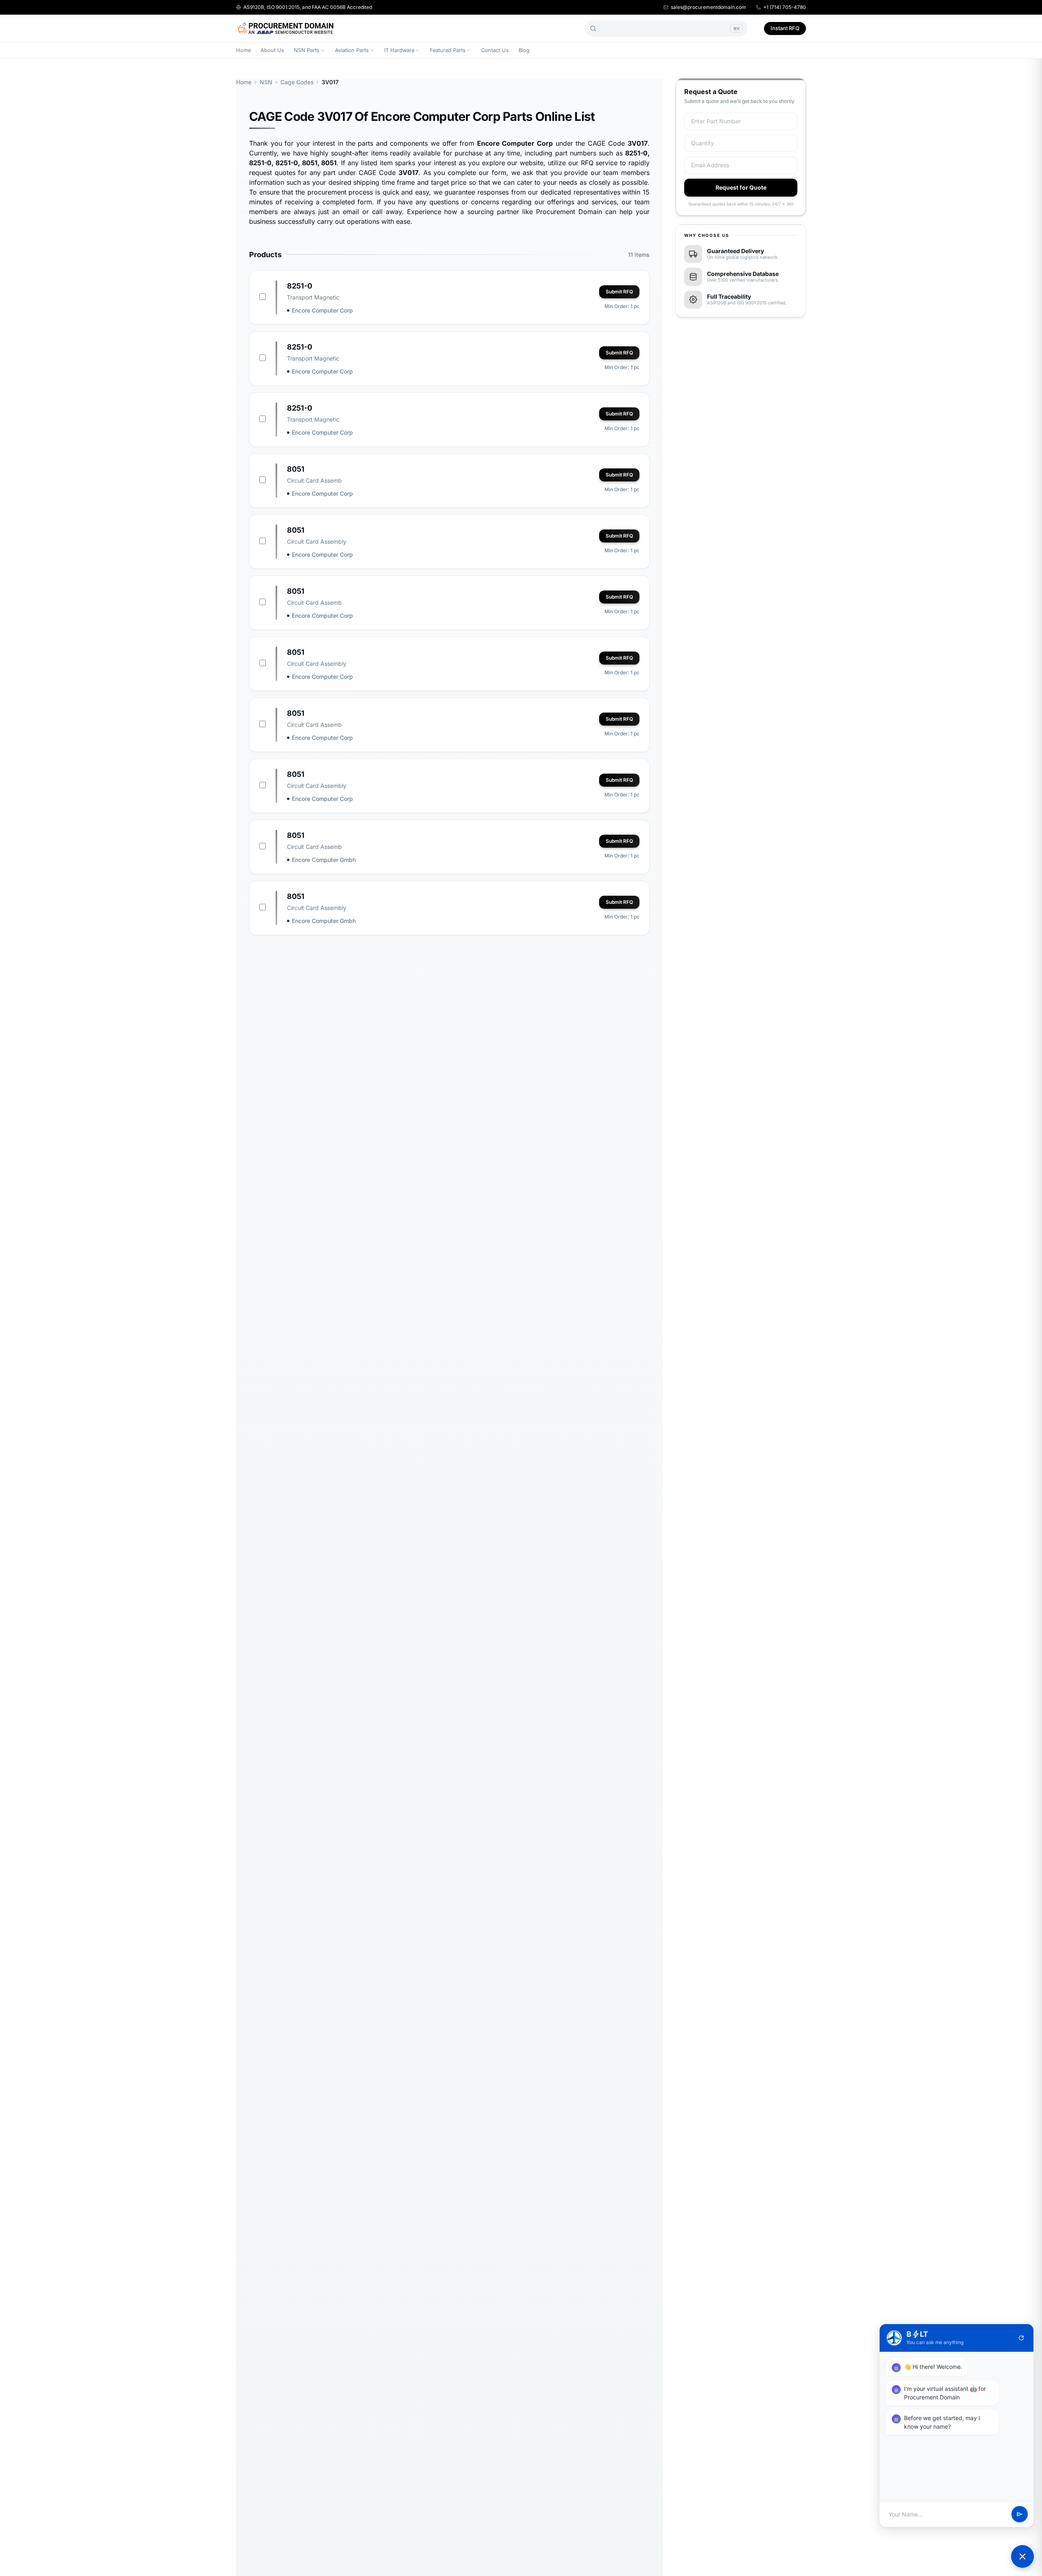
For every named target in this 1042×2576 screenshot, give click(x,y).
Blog (524, 50)
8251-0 (300, 286)
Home (243, 50)
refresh (1021, 2338)
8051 (296, 469)
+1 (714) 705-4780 (785, 7)
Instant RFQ (785, 28)
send (1020, 2515)
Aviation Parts (352, 50)
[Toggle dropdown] (323, 50)
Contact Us (495, 50)
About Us (272, 50)
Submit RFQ (619, 292)
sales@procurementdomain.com (708, 7)
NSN (266, 82)
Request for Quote (741, 187)
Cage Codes (297, 82)
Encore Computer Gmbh (324, 860)
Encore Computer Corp (322, 310)
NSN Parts (307, 50)
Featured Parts (448, 50)
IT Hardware (399, 50)
